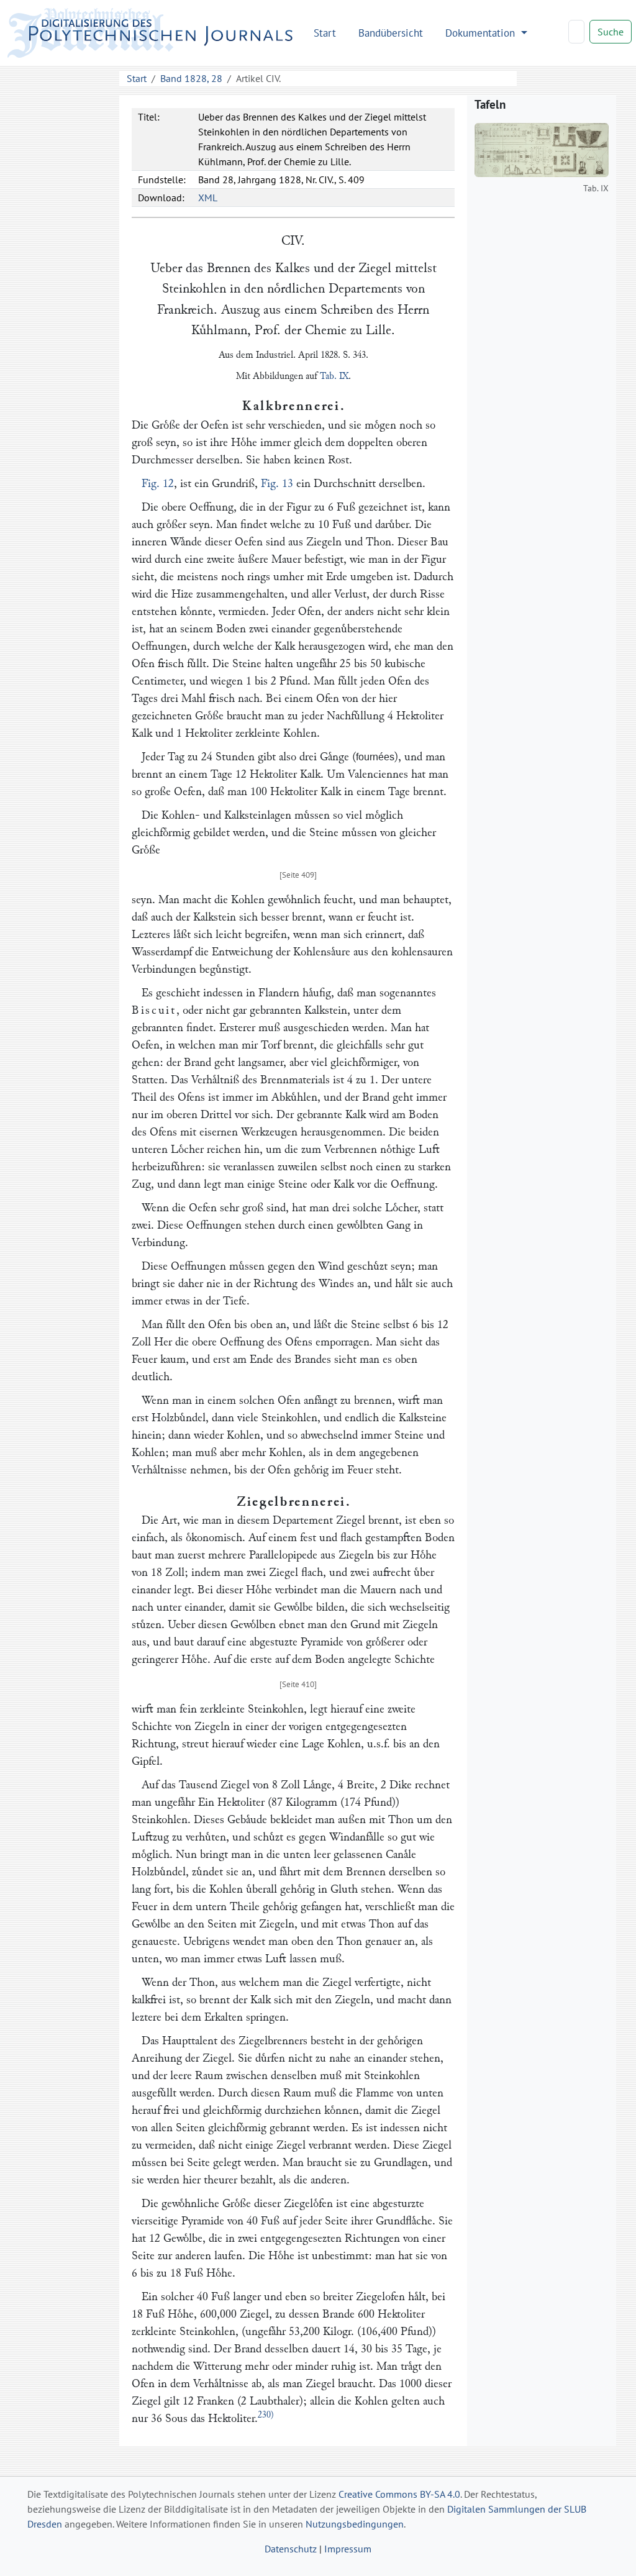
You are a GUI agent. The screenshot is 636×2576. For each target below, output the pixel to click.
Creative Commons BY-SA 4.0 (399, 2494)
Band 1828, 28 (191, 78)
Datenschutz (291, 2549)
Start (325, 33)
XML (208, 198)
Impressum (348, 2549)
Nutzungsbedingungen (355, 2524)
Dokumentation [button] (482, 33)
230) (266, 2415)
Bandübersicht (391, 33)
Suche (611, 32)
